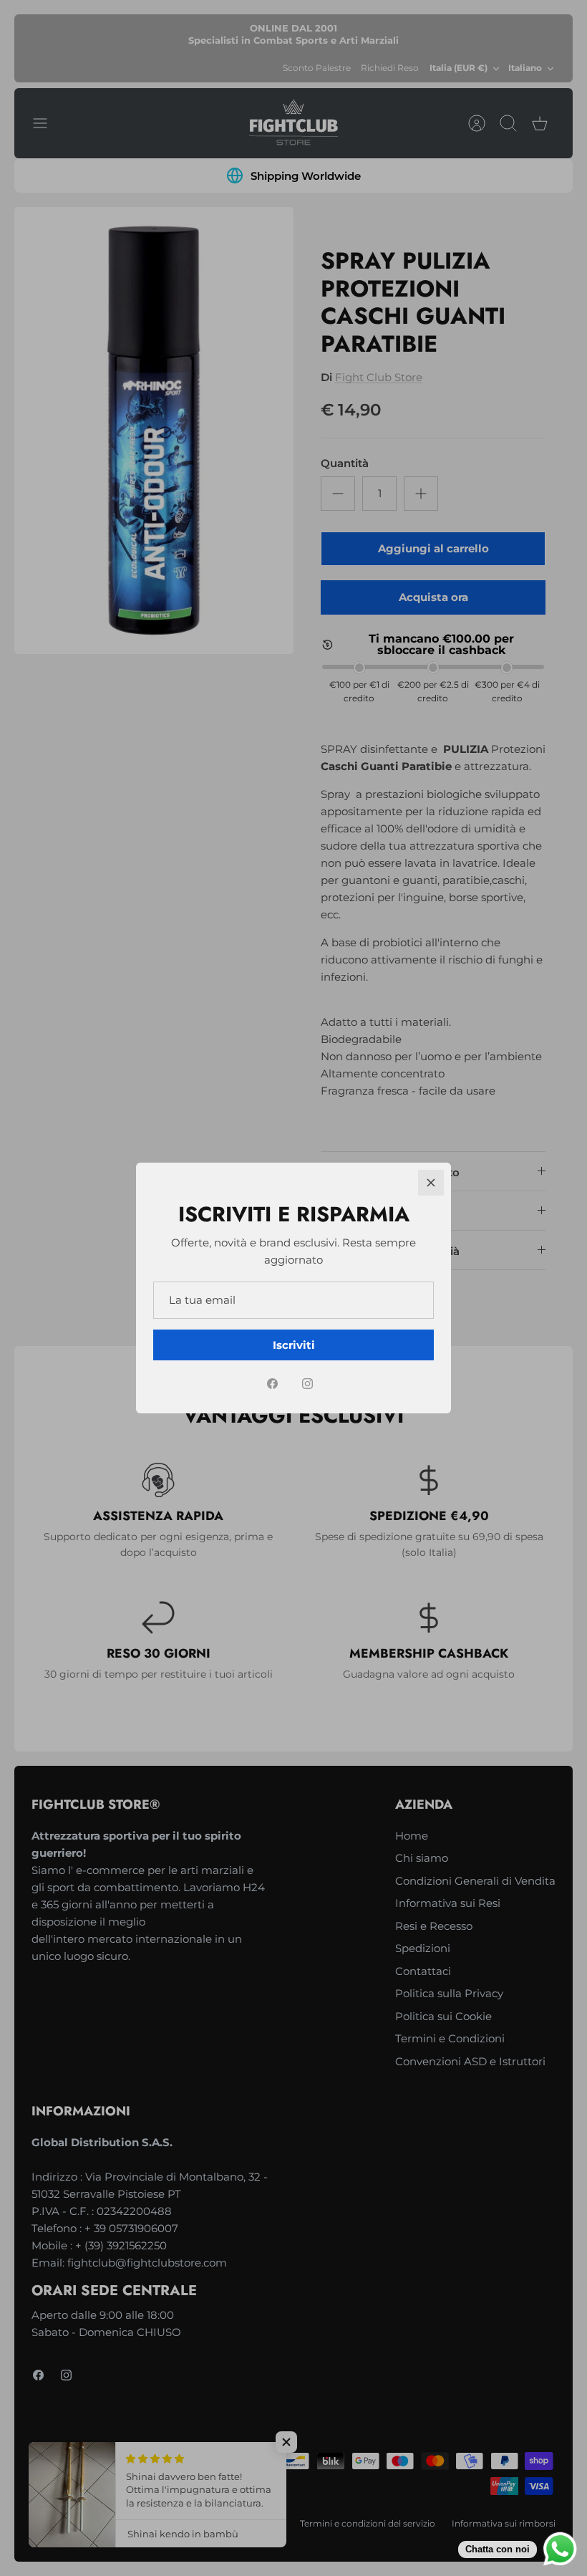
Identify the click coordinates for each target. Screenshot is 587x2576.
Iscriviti (294, 1345)
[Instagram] (307, 1384)
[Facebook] (272, 1384)
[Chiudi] (431, 1183)
